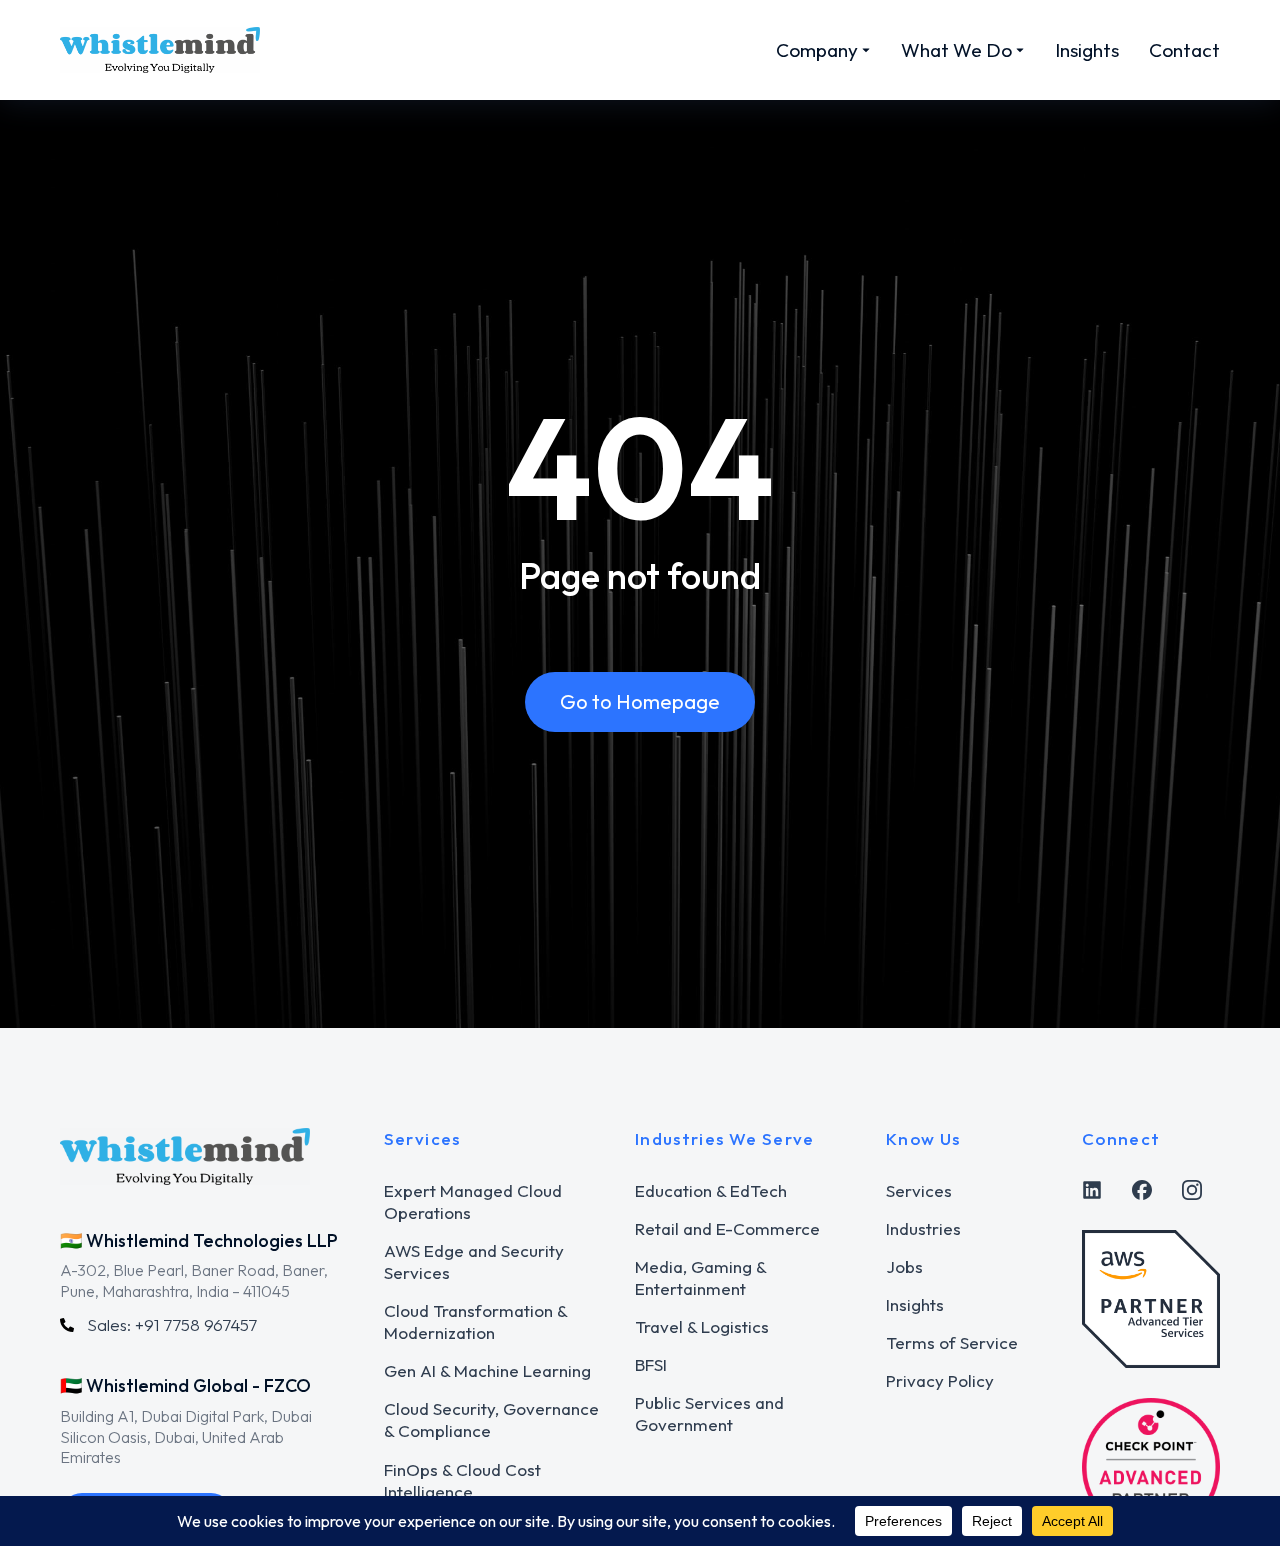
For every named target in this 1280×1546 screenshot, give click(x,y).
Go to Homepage (640, 701)
